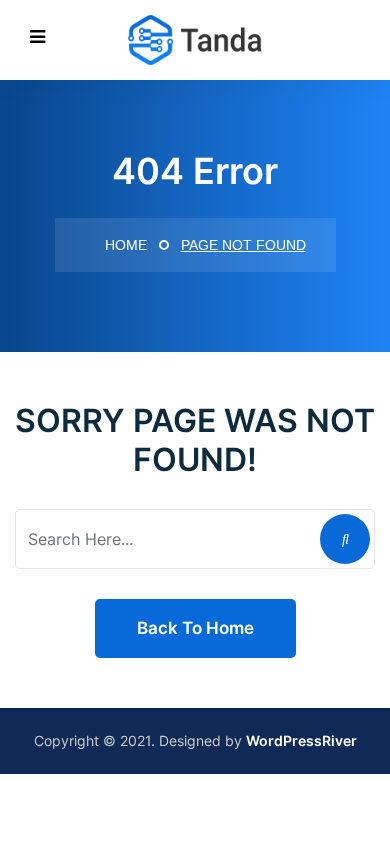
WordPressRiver (301, 740)
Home (124, 245)
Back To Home (195, 628)
